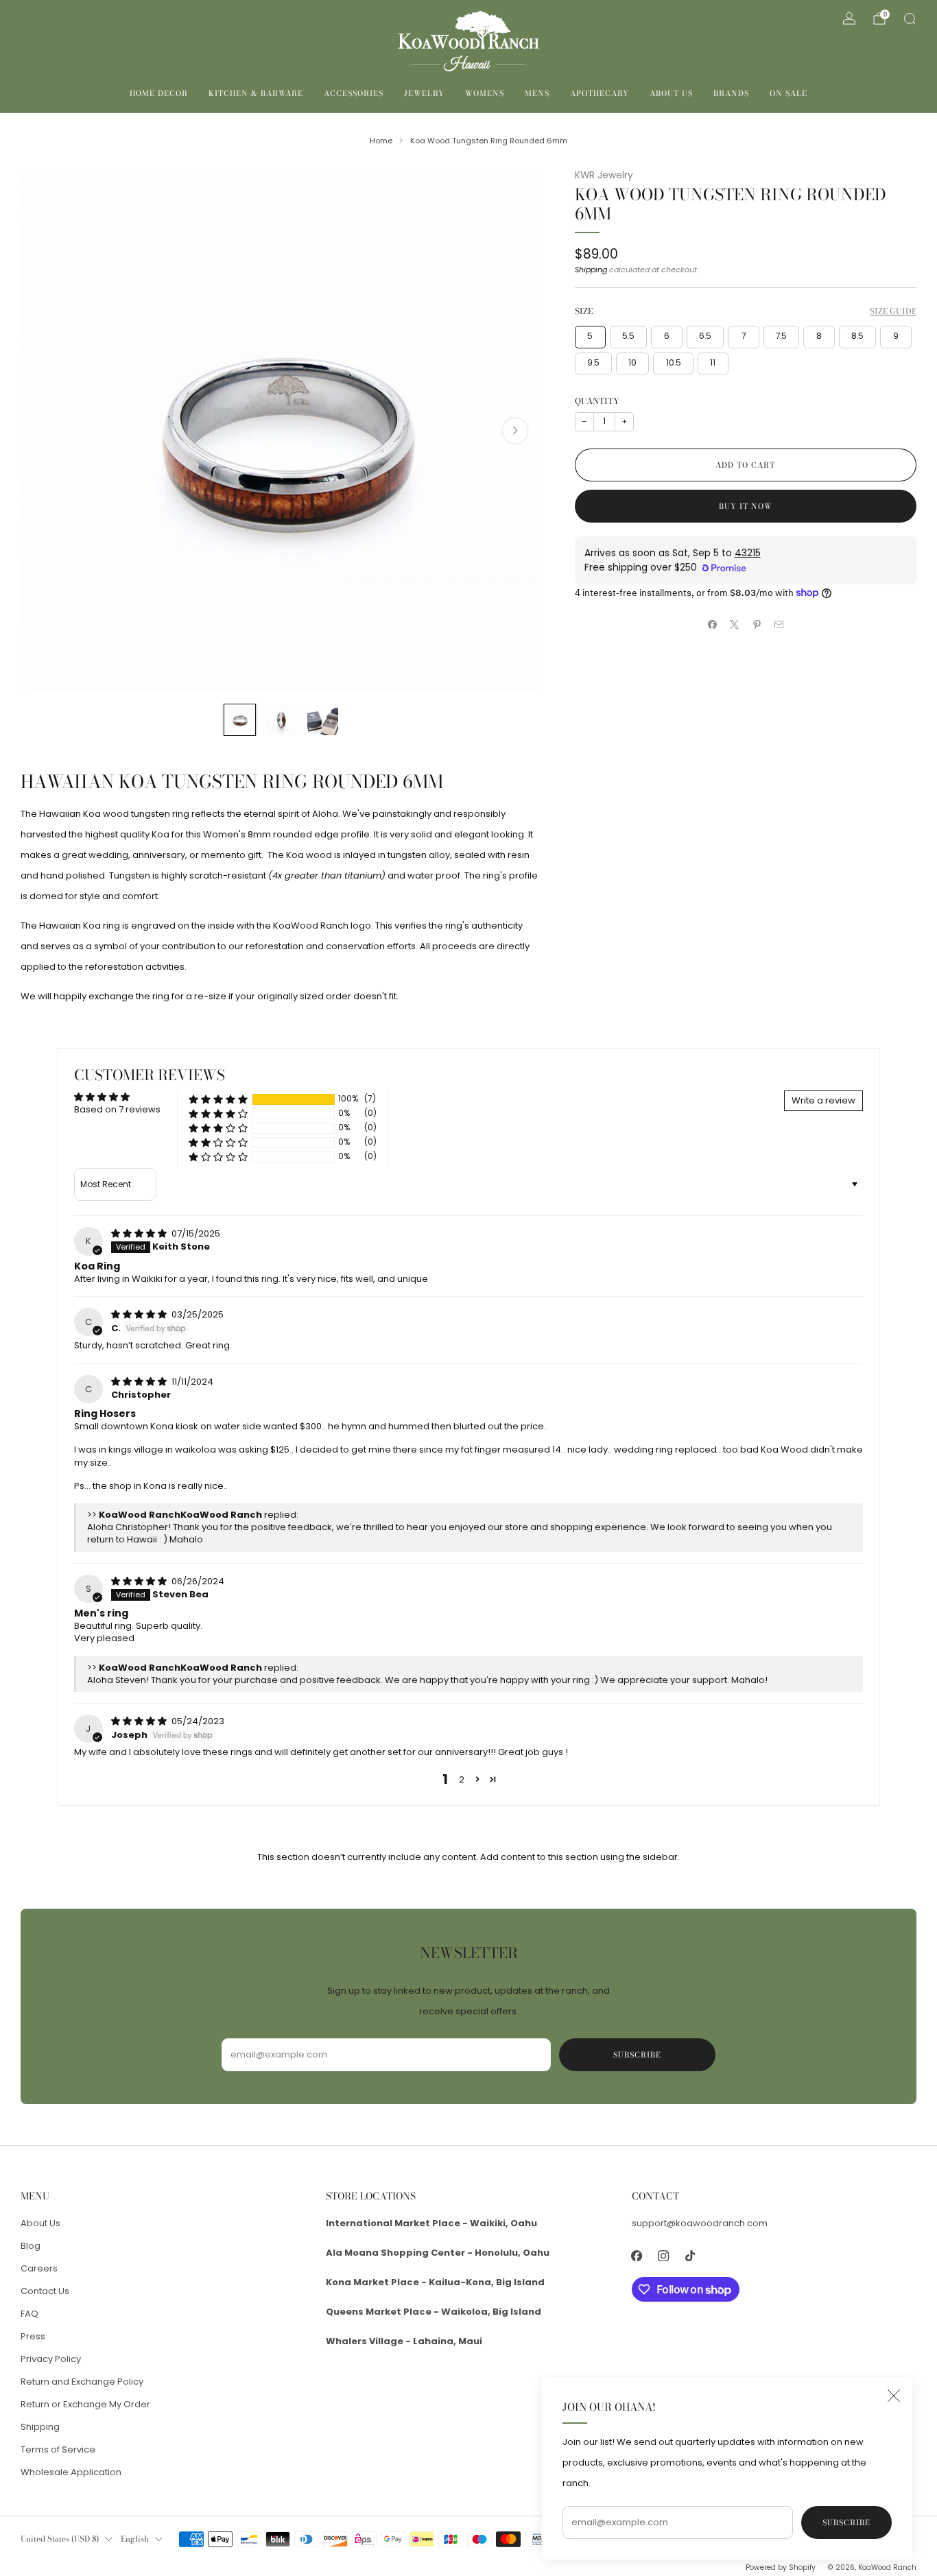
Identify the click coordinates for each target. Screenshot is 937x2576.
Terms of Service (58, 2449)
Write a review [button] (823, 1100)
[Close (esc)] (894, 2396)
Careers (39, 2268)
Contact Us (45, 2291)
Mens (537, 93)
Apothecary (600, 93)
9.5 (593, 363)
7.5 (781, 336)
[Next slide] (515, 431)
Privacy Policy (51, 2359)
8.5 (857, 336)
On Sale (788, 93)
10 (632, 363)
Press (33, 2336)
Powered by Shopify (781, 2567)
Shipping (591, 270)
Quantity (597, 401)
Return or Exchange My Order (85, 2404)
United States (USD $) (60, 2539)
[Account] (849, 19)
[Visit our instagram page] (664, 2255)
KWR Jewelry (604, 175)
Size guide (893, 311)
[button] (218, 1099)
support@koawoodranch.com (700, 2223)
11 (713, 363)
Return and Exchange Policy (82, 2382)
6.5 (705, 336)
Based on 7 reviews (117, 1109)
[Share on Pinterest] (757, 625)
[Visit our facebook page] (637, 2255)
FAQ (29, 2314)
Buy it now (746, 506)
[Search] (910, 19)
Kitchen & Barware (256, 93)
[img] (140, 1233)
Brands (731, 93)
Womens (485, 93)
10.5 (674, 363)
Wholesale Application (71, 2472)
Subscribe (846, 2523)
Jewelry (424, 93)
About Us (671, 93)
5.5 (628, 336)
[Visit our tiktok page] (690, 2255)
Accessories (354, 93)
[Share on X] (735, 625)
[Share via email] (779, 625)
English (135, 2539)
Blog (31, 2246)
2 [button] (462, 1779)
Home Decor (159, 93)
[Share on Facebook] (712, 625)
